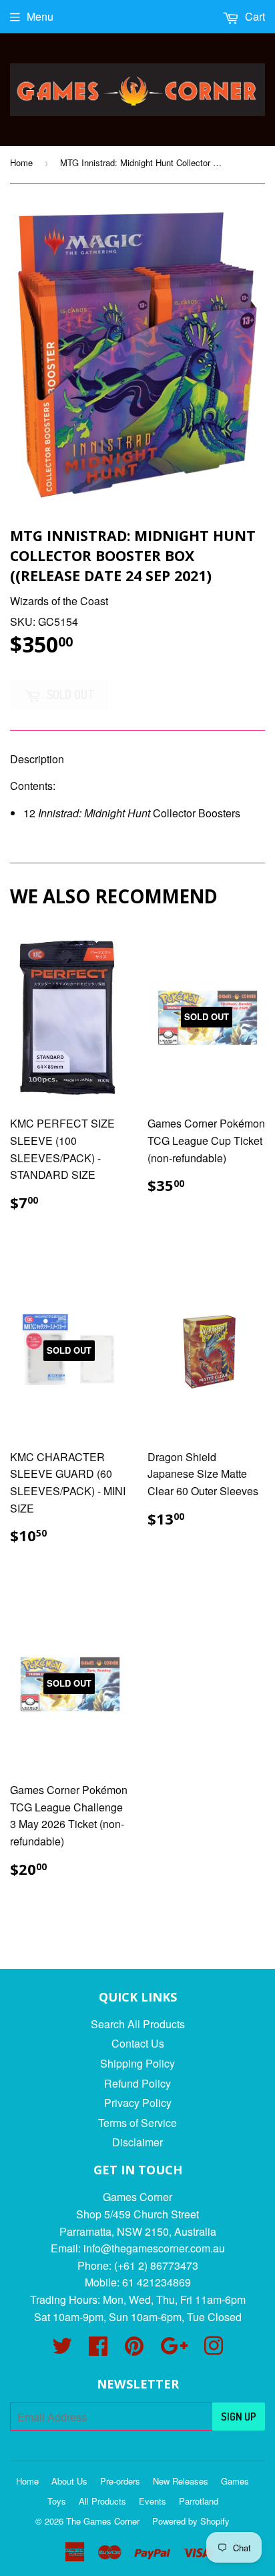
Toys (57, 2501)
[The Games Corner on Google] (174, 2349)
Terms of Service (137, 2123)
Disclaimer (137, 2142)
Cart (254, 16)
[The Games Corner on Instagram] (214, 2349)
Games (235, 2481)
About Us (69, 2481)
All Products (102, 2501)
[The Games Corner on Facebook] (98, 2349)
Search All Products (138, 2024)
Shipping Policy (137, 2063)
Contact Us (138, 2043)
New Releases (181, 2481)
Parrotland (199, 2501)
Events (153, 2501)
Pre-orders (120, 2481)
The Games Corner (103, 2521)
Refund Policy (137, 2083)
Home (21, 162)
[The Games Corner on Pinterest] (134, 2349)
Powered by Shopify (191, 2521)
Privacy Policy (138, 2103)
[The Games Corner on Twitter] (62, 2349)
